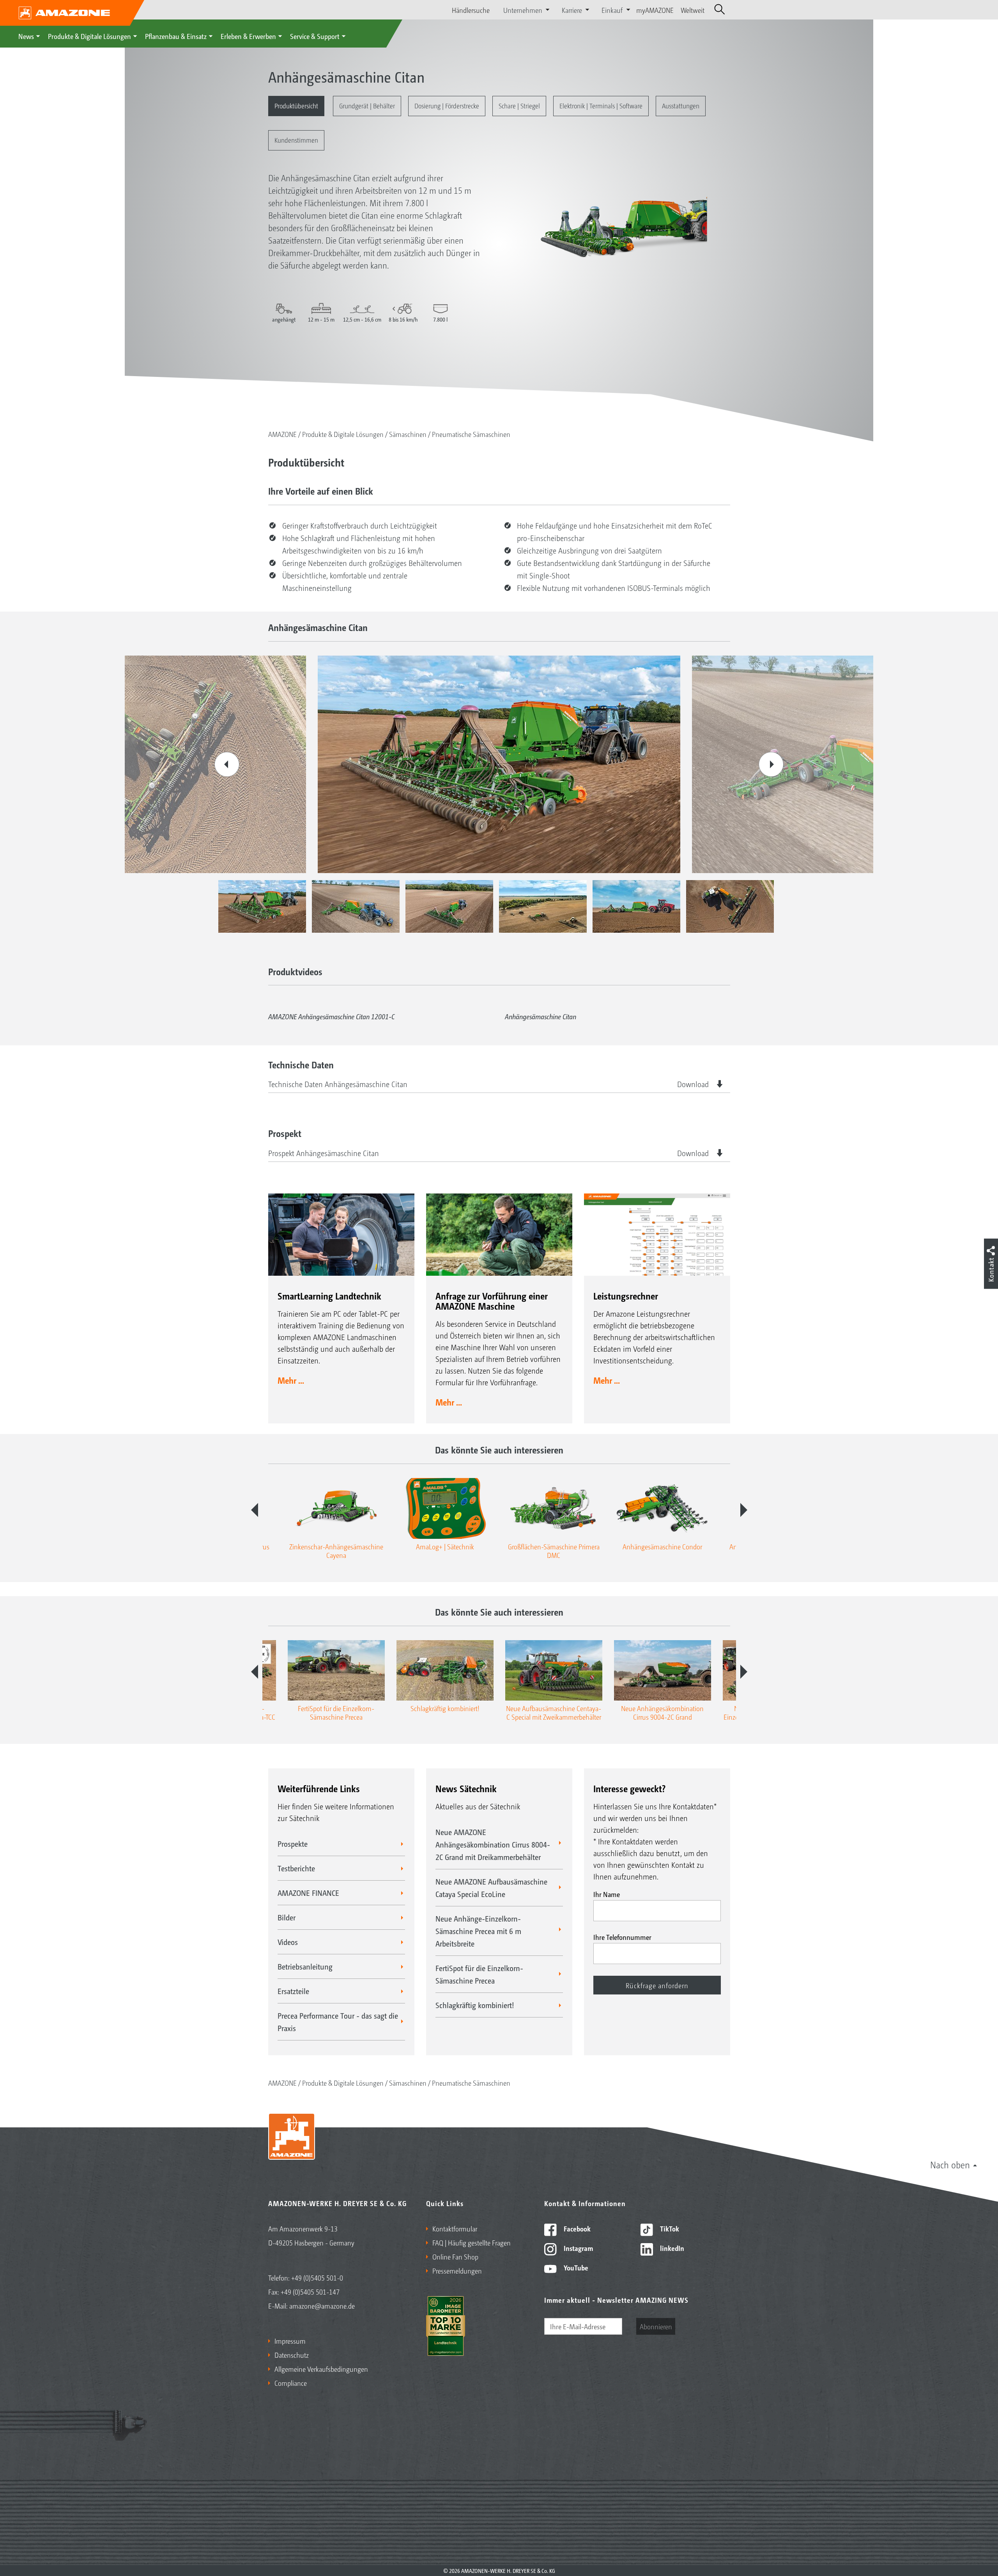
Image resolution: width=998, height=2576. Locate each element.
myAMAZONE (655, 10)
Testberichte (296, 1868)
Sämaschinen (408, 434)
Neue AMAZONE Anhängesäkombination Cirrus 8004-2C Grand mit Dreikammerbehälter (493, 1844)
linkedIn (671, 2248)
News (26, 36)
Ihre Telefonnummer (622, 1937)
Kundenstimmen (296, 140)
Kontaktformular (455, 2228)
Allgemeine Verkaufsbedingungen (321, 2369)
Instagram (578, 2248)
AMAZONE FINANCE (308, 1893)
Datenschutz (292, 2355)
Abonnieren (656, 2326)
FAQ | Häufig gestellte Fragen (472, 2242)
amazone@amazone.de (322, 2305)
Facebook (576, 2228)
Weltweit (693, 10)
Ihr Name (607, 1894)
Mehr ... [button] (291, 1380)
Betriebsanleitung (305, 1966)
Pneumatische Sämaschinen (471, 434)
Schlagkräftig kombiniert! (475, 2005)
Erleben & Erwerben (248, 36)
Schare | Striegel (519, 105)
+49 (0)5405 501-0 (317, 2277)
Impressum (290, 2341)
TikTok (669, 2228)
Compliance (291, 2383)
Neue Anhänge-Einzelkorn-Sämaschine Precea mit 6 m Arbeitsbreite (478, 1931)
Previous (227, 764)
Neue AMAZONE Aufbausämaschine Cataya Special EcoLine (491, 1888)
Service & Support (315, 36)
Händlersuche (471, 10)
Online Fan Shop (455, 2256)
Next (771, 764)
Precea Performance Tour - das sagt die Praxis (338, 2022)
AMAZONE (282, 434)
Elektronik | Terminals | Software (601, 105)
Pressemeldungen (457, 2270)
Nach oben (950, 2164)
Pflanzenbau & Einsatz (176, 36)
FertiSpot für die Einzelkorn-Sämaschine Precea (479, 1974)
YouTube (575, 2267)
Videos (288, 1942)
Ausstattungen (681, 105)
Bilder (287, 1917)
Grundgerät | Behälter (367, 105)
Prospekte (293, 1844)
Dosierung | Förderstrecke (447, 105)
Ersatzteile (293, 1991)
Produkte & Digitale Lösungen (89, 36)
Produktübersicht (296, 105)
